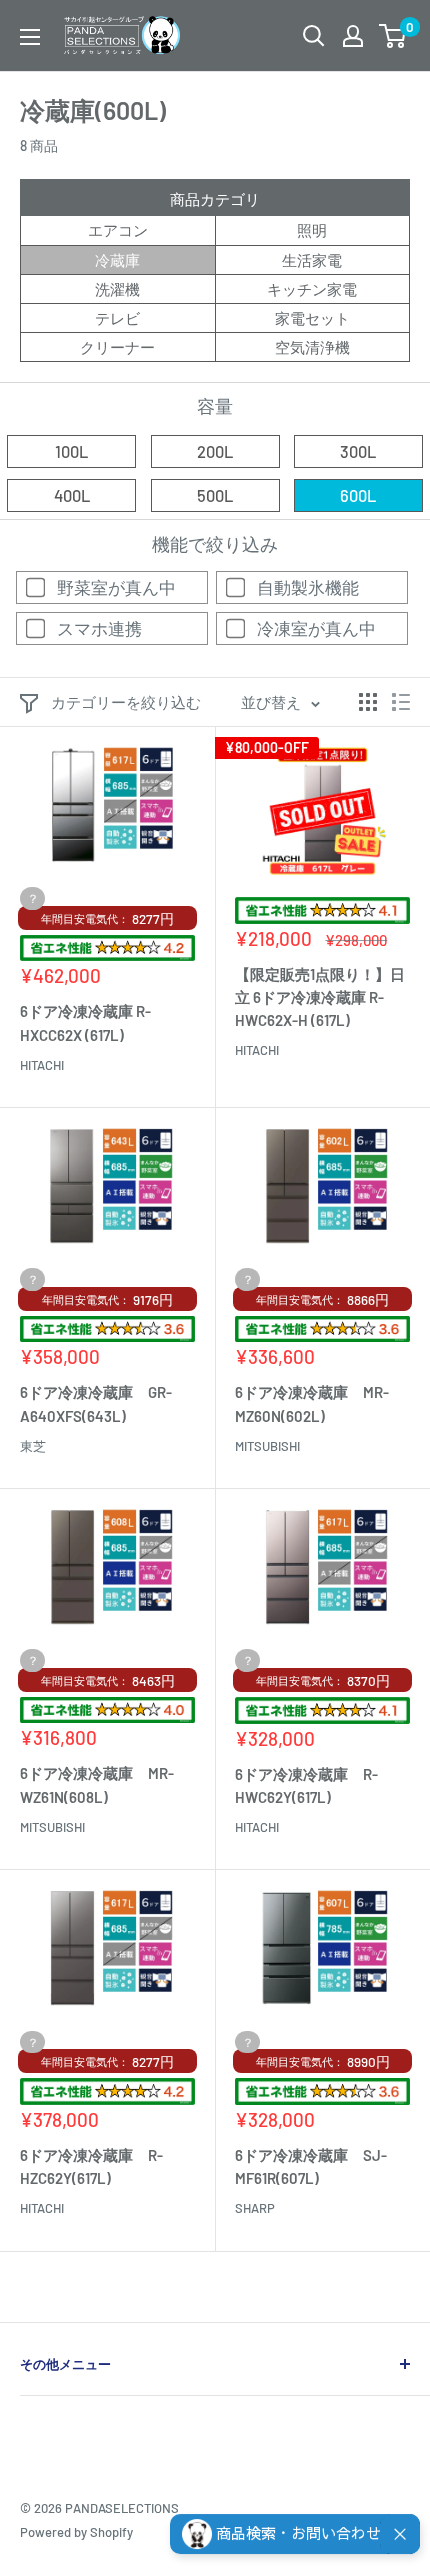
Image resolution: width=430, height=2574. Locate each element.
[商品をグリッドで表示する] (368, 702)
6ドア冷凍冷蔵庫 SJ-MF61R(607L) (311, 2166)
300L (358, 451)
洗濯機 (117, 289)
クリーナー (117, 347)
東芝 (33, 1446)
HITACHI (42, 1065)
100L (71, 451)
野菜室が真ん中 (116, 587)
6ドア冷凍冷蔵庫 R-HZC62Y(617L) (91, 2166)
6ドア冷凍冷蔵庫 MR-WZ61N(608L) (97, 1784)
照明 (312, 230)
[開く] (314, 36)
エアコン (118, 230)
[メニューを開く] (30, 37)
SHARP (255, 2208)
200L (215, 451)
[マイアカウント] (353, 36)
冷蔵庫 (117, 260)
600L (358, 495)
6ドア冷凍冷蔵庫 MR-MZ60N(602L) (312, 1403)
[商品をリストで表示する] (401, 702)
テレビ (117, 318)
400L (72, 495)
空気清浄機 (312, 347)
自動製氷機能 (308, 587)
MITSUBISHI (267, 1446)
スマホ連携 (99, 628)
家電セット (312, 318)
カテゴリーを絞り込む (126, 702)
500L (215, 495)
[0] (393, 36)
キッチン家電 (312, 289)
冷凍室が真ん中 (316, 628)
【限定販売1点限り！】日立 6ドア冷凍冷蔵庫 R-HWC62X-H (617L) (320, 997)
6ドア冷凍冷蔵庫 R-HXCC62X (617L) (85, 1022)
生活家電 (312, 260)
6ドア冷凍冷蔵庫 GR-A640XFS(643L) (96, 1403)
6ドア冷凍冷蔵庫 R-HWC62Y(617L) (306, 1785)
